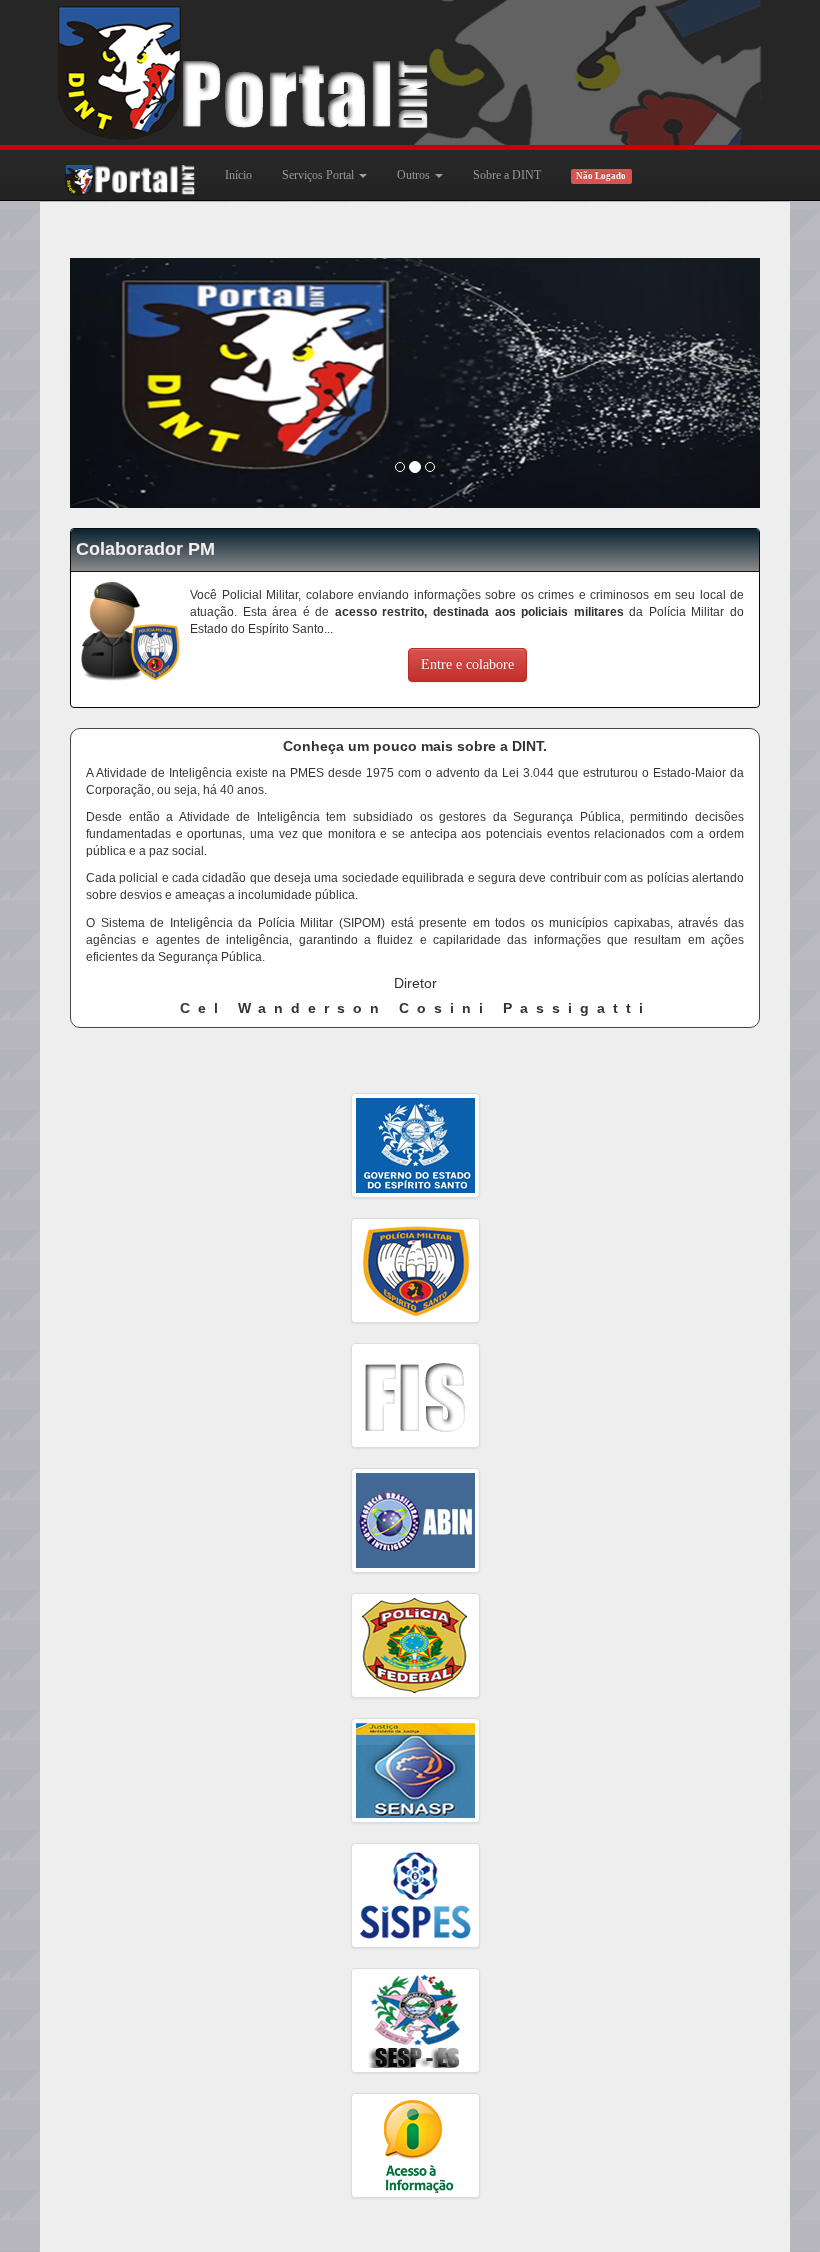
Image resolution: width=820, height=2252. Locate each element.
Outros (415, 175)
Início (238, 175)
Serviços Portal (319, 175)
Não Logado (601, 176)
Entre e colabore (467, 664)
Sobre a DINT (507, 175)
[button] (122, 383)
